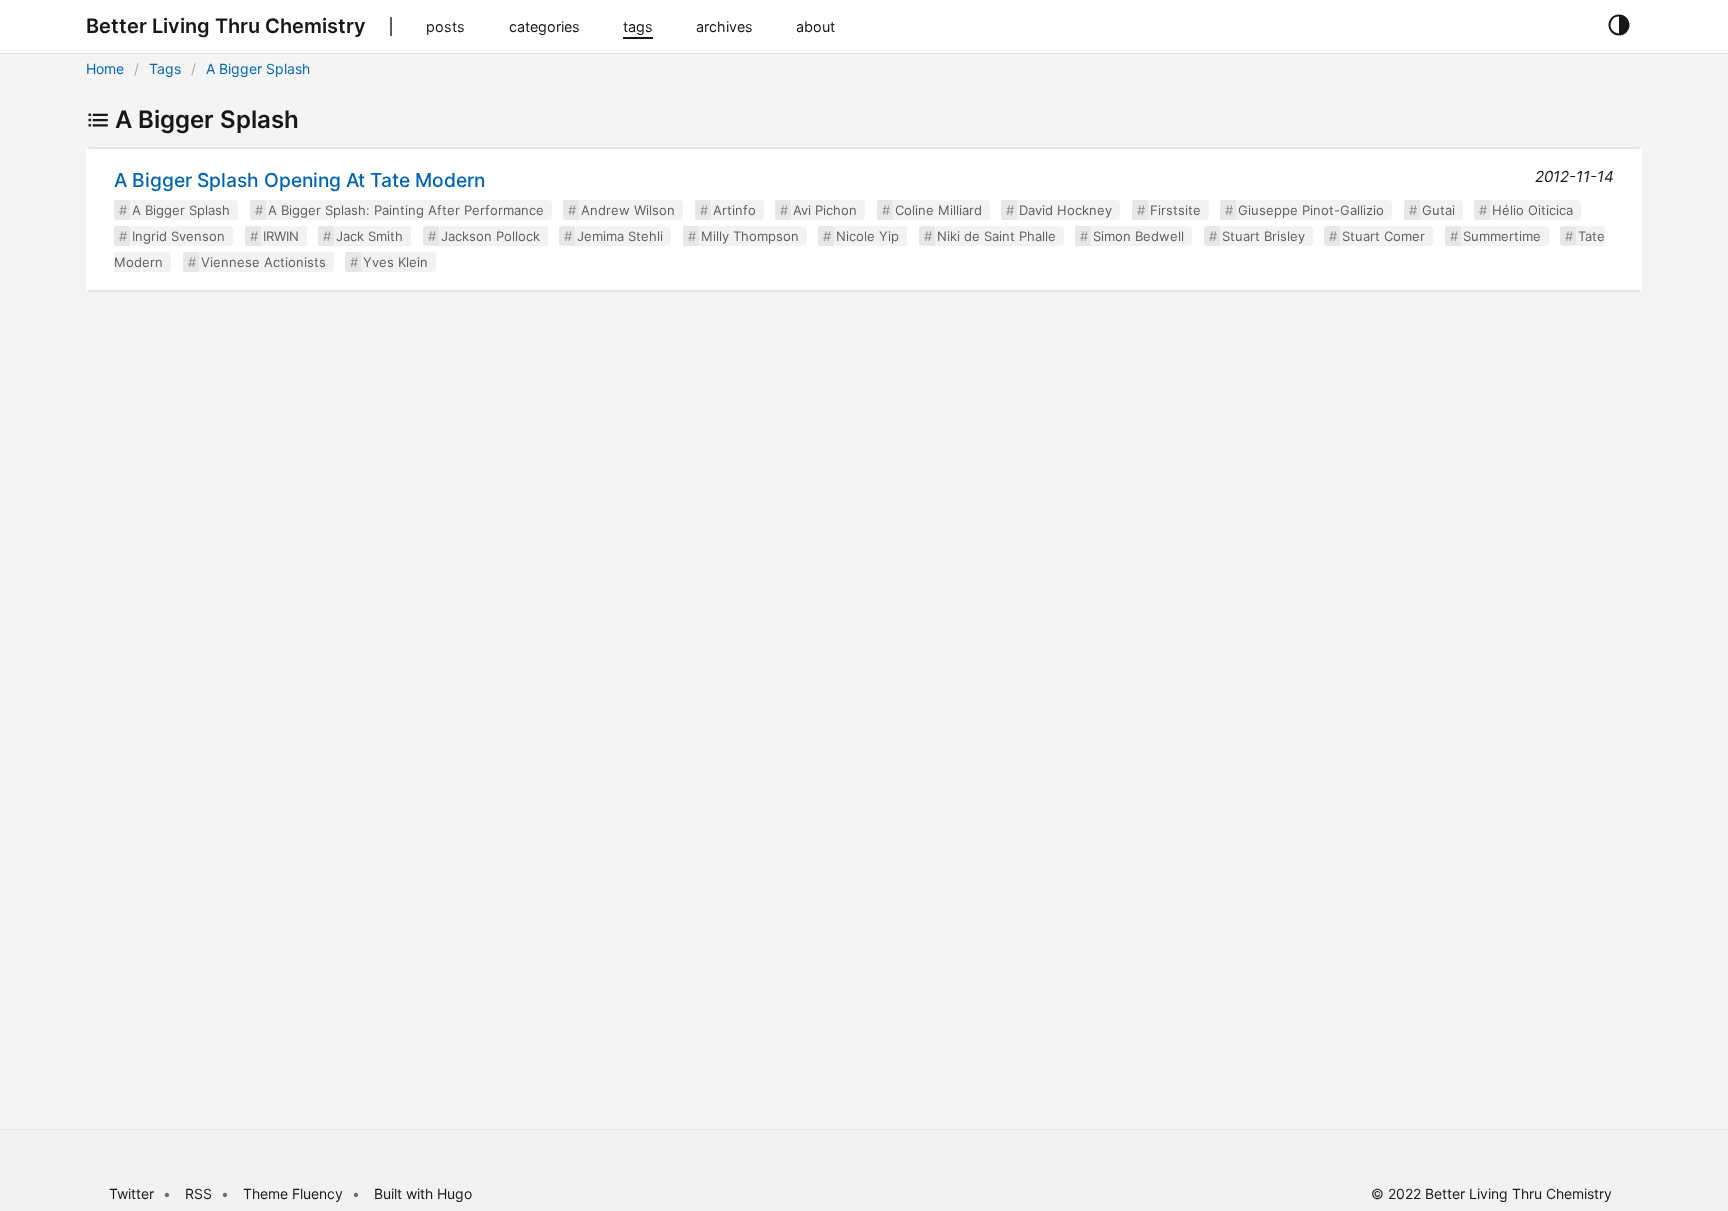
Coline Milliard (938, 210)
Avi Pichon (825, 210)
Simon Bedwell (1138, 236)
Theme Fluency (295, 1193)
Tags (165, 68)
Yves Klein (395, 262)
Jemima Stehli (620, 236)
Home (105, 68)
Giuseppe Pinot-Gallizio (1311, 210)
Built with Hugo (423, 1193)
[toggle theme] (1618, 26)
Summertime (1502, 236)
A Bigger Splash (258, 68)
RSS (198, 1193)
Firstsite (1175, 210)
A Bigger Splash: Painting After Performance (406, 210)
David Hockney (1065, 210)
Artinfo (734, 210)
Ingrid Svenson (178, 236)
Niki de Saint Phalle (996, 236)
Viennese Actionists (263, 262)
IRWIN (281, 236)
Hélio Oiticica (1532, 210)
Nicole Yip (867, 236)
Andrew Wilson (628, 210)
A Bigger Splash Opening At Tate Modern (299, 180)
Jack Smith (369, 236)
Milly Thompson (750, 236)
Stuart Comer (1383, 236)
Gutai (1438, 210)
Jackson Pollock (490, 236)
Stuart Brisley (1263, 236)
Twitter (131, 1193)
